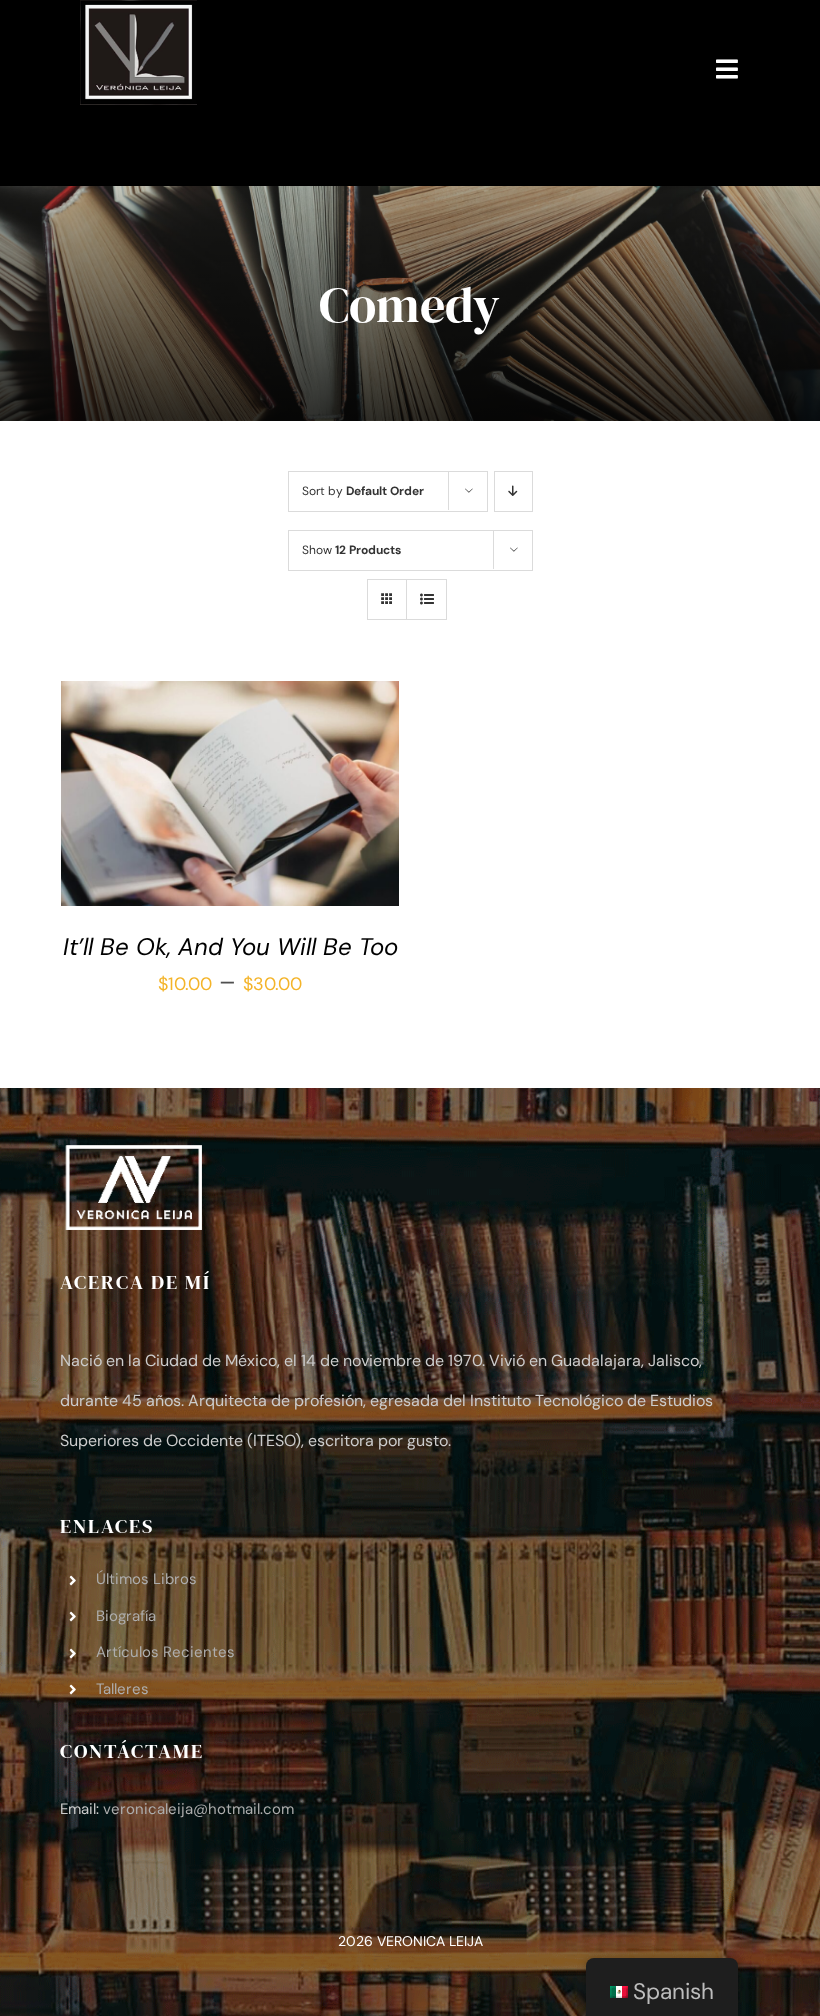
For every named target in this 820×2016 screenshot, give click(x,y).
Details (114, 813)
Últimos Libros (146, 1579)
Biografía (126, 1616)
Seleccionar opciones (216, 792)
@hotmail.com (198, 1809)
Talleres (122, 1689)
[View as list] (426, 599)
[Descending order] (513, 491)
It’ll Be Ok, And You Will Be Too (230, 946)
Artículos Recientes (165, 1652)
